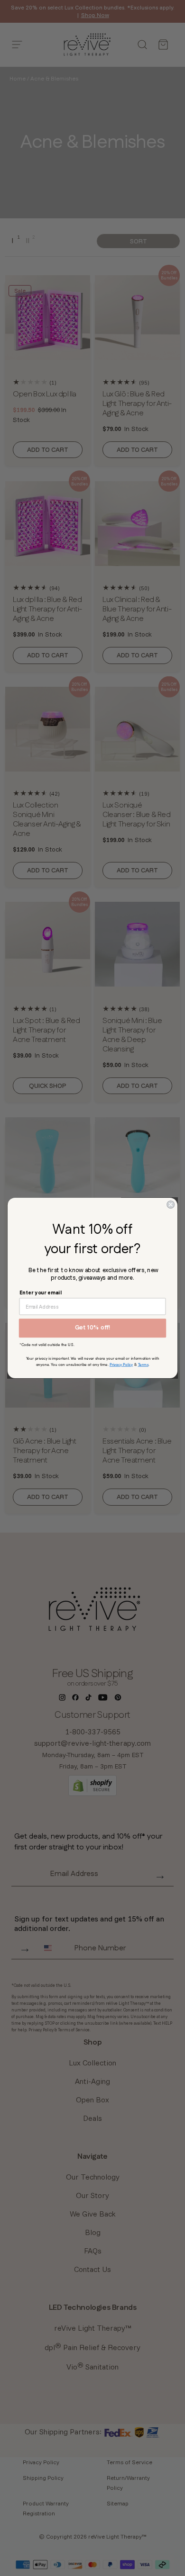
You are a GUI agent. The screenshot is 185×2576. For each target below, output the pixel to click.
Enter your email (41, 1292)
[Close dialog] (171, 1204)
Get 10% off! (93, 1328)
